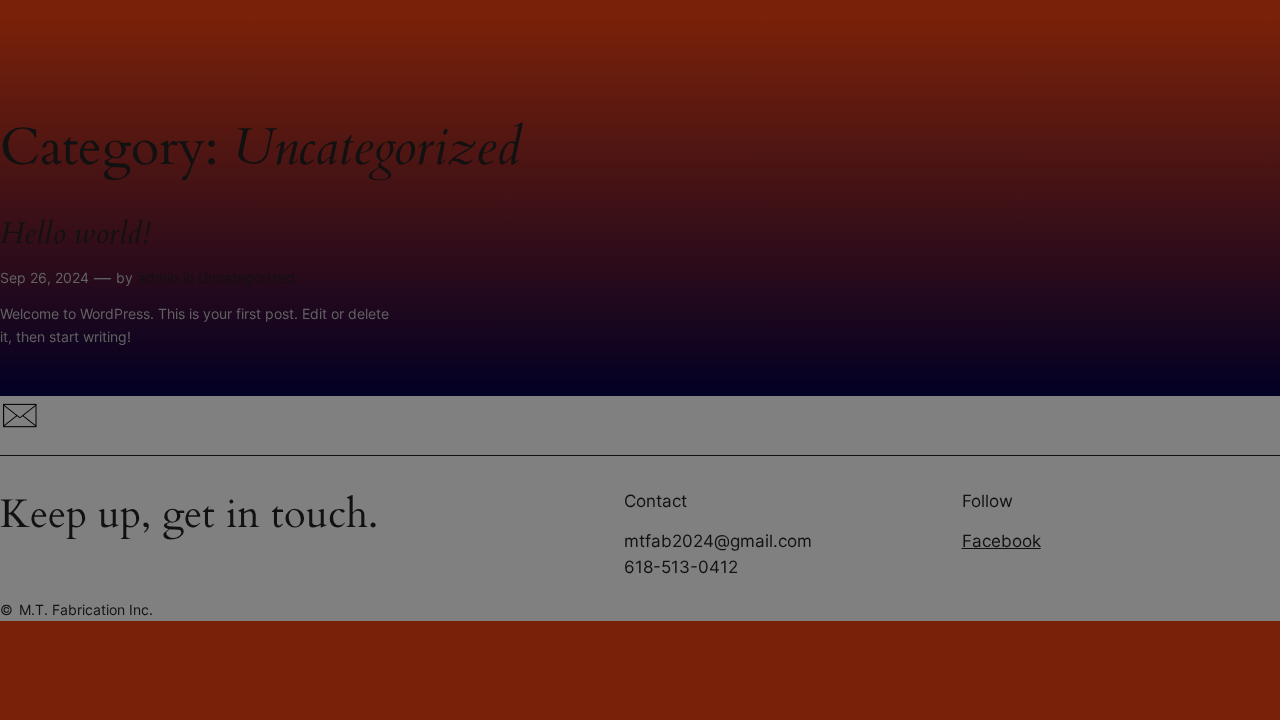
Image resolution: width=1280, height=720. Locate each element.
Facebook (1001, 541)
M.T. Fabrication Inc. (86, 609)
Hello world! (75, 235)
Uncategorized (246, 277)
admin (158, 277)
